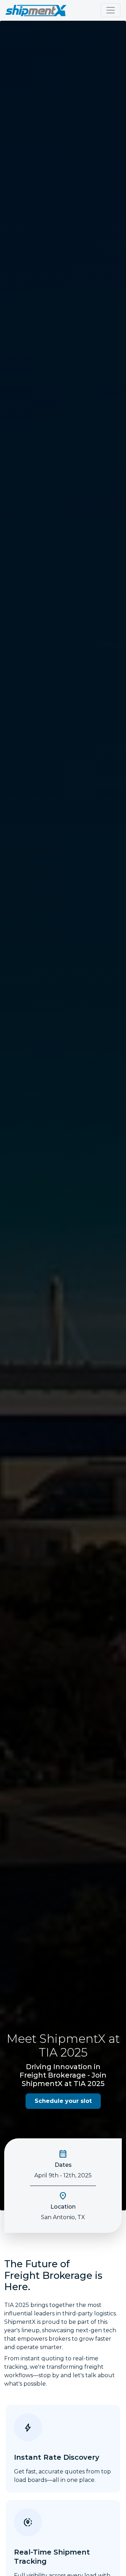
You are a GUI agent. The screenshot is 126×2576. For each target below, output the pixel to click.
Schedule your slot (63, 2101)
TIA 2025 (63, 2052)
